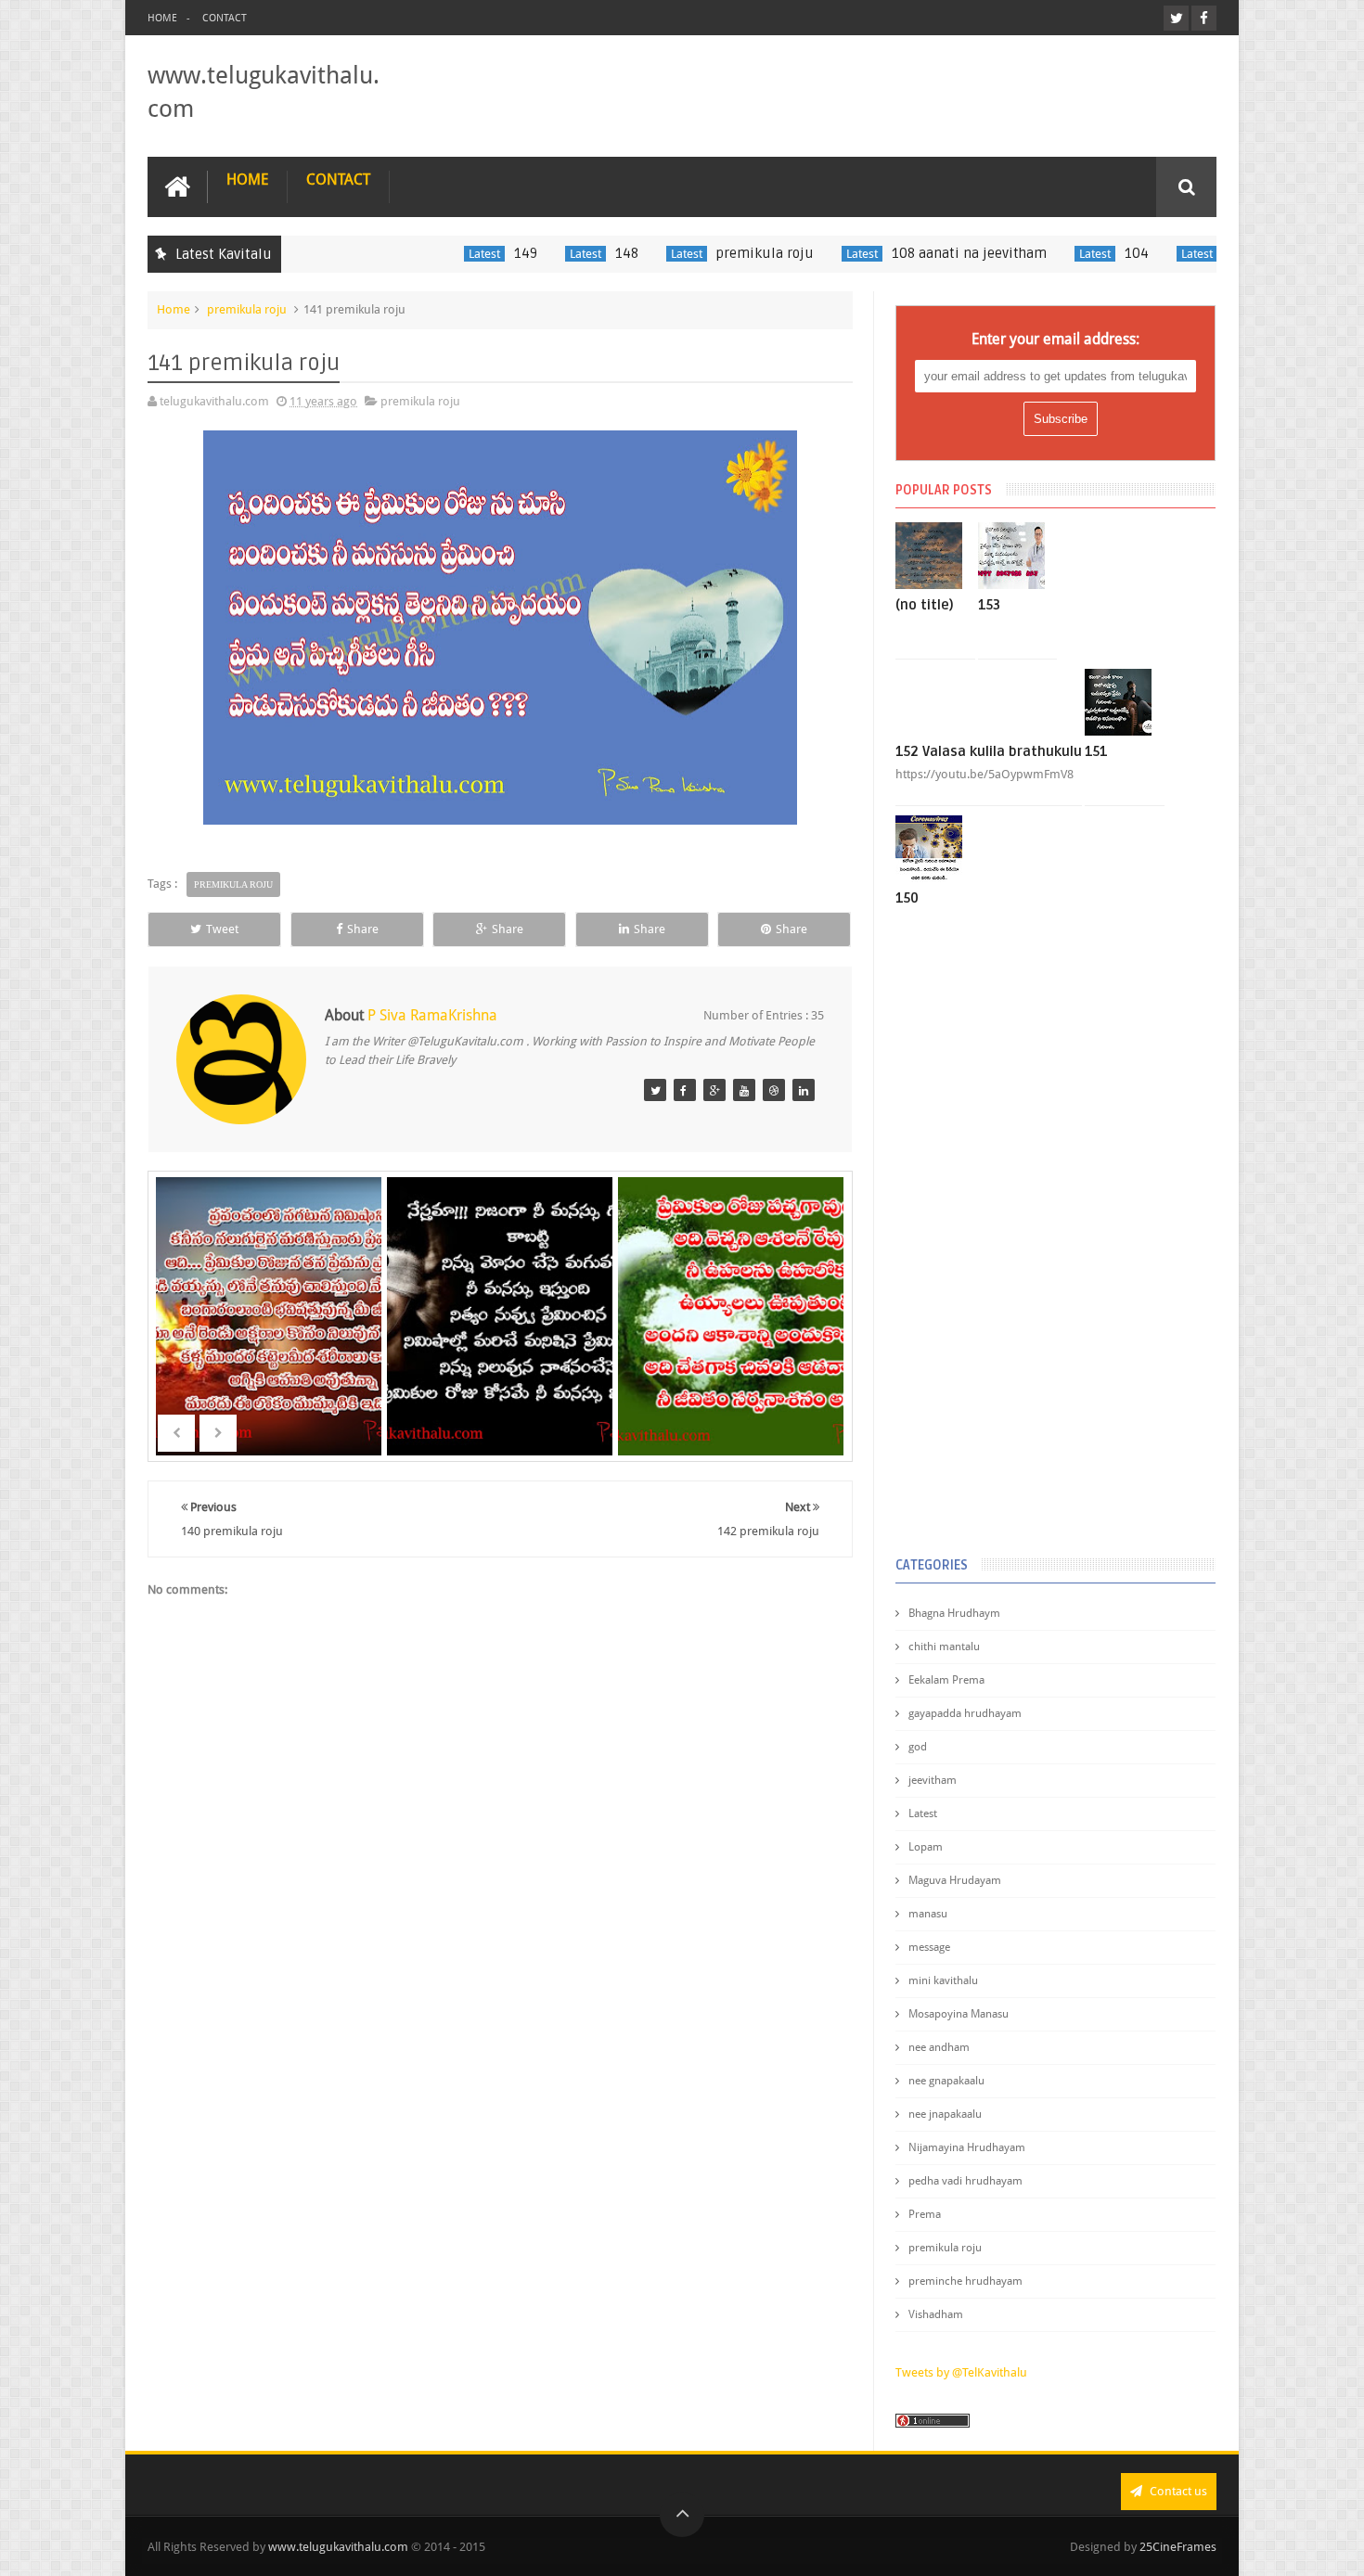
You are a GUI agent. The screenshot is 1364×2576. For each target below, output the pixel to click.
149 (480, 253)
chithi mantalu (944, 1647)
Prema (925, 2214)
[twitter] (1176, 18)
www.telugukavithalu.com (338, 2547)
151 (1096, 751)
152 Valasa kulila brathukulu (989, 751)
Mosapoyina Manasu (959, 2014)
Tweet (222, 929)
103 (1192, 253)
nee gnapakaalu (946, 2081)
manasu (928, 1914)
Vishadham (936, 2314)
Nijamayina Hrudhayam (967, 2147)
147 (732, 1344)
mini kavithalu (943, 1980)
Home (162, 18)
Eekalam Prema (946, 1680)
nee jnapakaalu (945, 2114)
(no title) (925, 605)
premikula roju (720, 253)
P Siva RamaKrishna (432, 1015)
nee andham (939, 2047)
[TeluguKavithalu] (655, 1090)
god (918, 1747)
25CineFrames (1178, 2547)
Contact (225, 18)
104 (1091, 253)
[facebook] (1204, 18)
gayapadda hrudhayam (965, 1713)
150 (907, 898)
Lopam (926, 1847)
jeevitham (933, 1780)
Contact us (1177, 2491)
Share (363, 929)
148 (581, 253)
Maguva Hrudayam (955, 1880)
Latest (439, 254)
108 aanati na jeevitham (924, 253)
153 (989, 605)
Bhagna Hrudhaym (954, 1613)
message (929, 1947)
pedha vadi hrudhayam (965, 2181)
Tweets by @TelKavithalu (961, 2372)
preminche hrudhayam (965, 2281)
